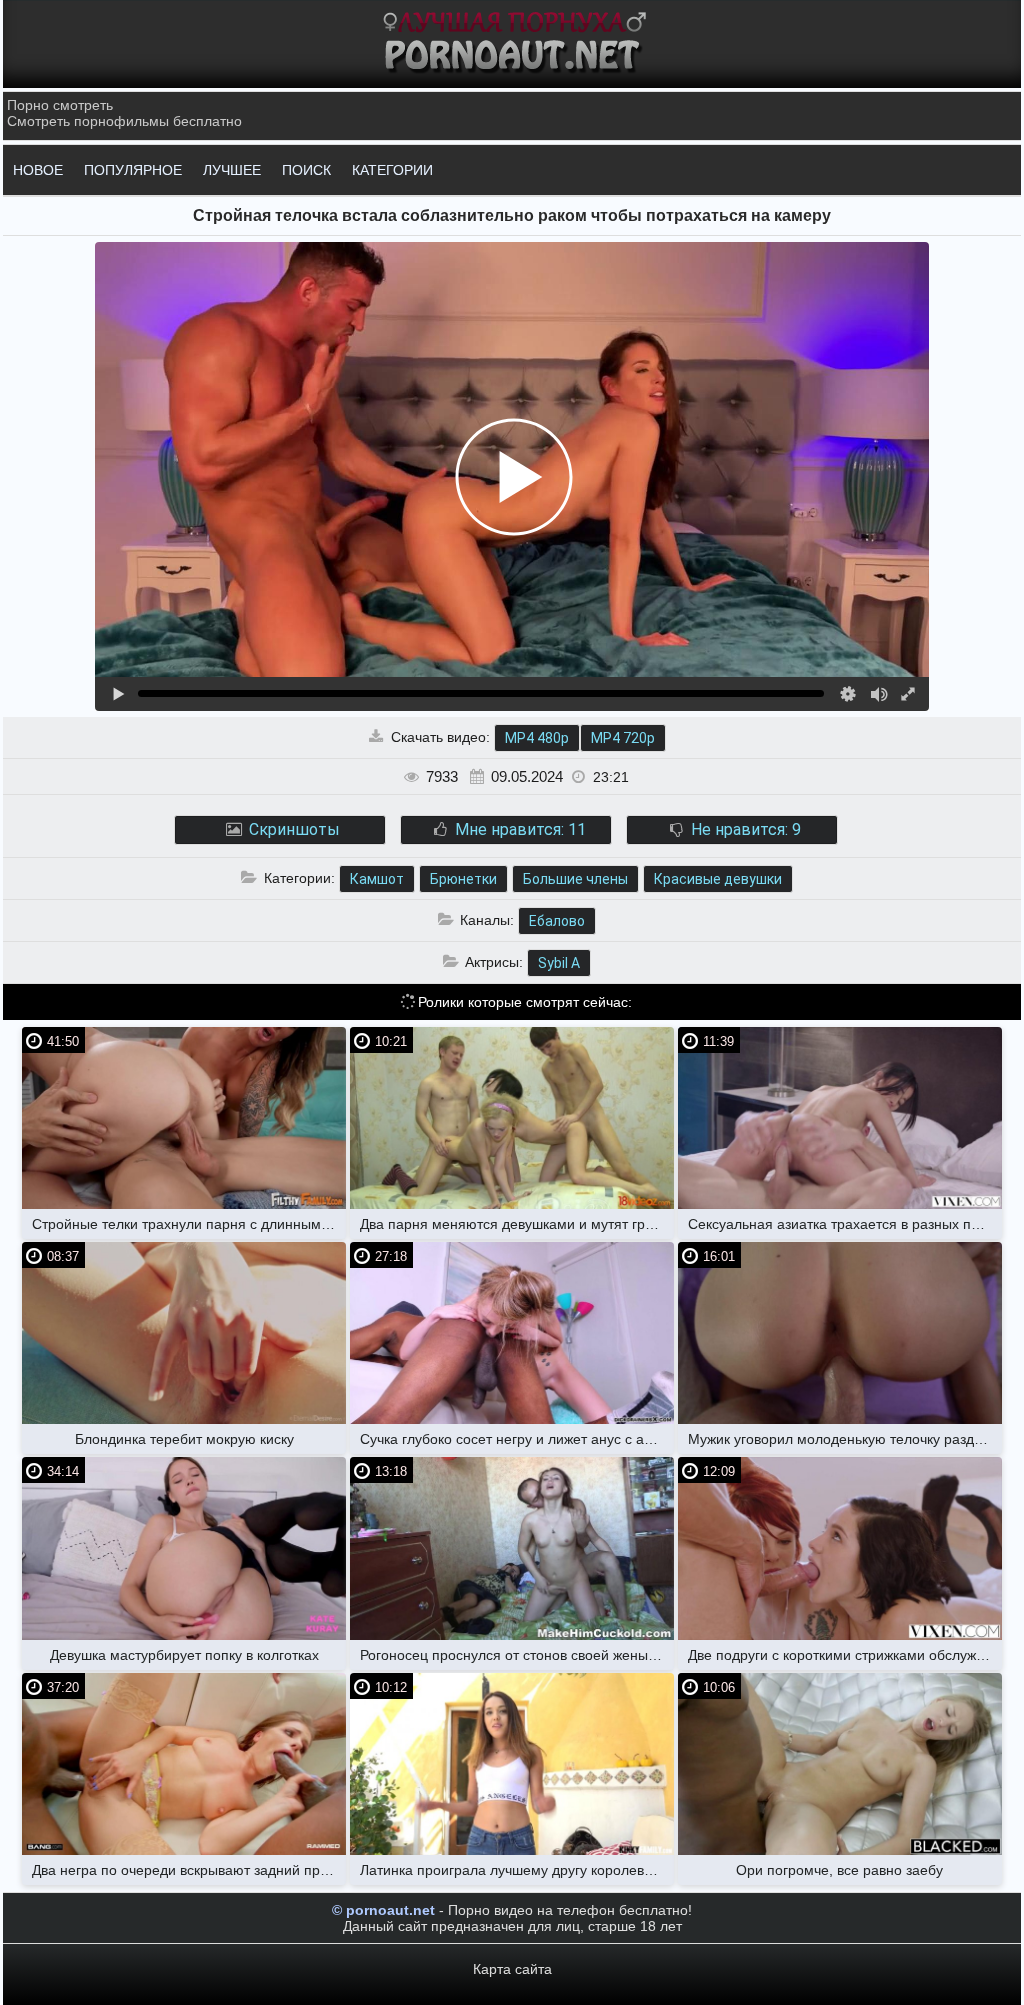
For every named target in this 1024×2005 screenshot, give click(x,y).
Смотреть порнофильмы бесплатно (124, 121)
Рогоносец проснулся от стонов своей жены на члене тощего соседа (517, 1655)
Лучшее (232, 170)
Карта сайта (512, 1969)
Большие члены (575, 879)
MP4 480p (537, 738)
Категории (392, 170)
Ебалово (557, 921)
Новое (38, 170)
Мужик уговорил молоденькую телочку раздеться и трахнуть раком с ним (845, 1439)
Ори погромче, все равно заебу (839, 1870)
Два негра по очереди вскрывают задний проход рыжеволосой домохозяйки (189, 1870)
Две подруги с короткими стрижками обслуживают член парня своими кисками (845, 1655)
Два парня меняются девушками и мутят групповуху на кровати (517, 1224)
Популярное (133, 170)
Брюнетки (463, 879)
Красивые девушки (718, 879)
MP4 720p (623, 738)
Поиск (306, 170)
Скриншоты (292, 829)
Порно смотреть (60, 105)
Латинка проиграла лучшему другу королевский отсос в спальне (517, 1870)
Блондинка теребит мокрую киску (184, 1439)
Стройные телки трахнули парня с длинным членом (189, 1224)
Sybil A (559, 963)
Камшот (377, 879)
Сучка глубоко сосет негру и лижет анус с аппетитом (517, 1439)
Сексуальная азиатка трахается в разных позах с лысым (845, 1224)
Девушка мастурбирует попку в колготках (184, 1655)
